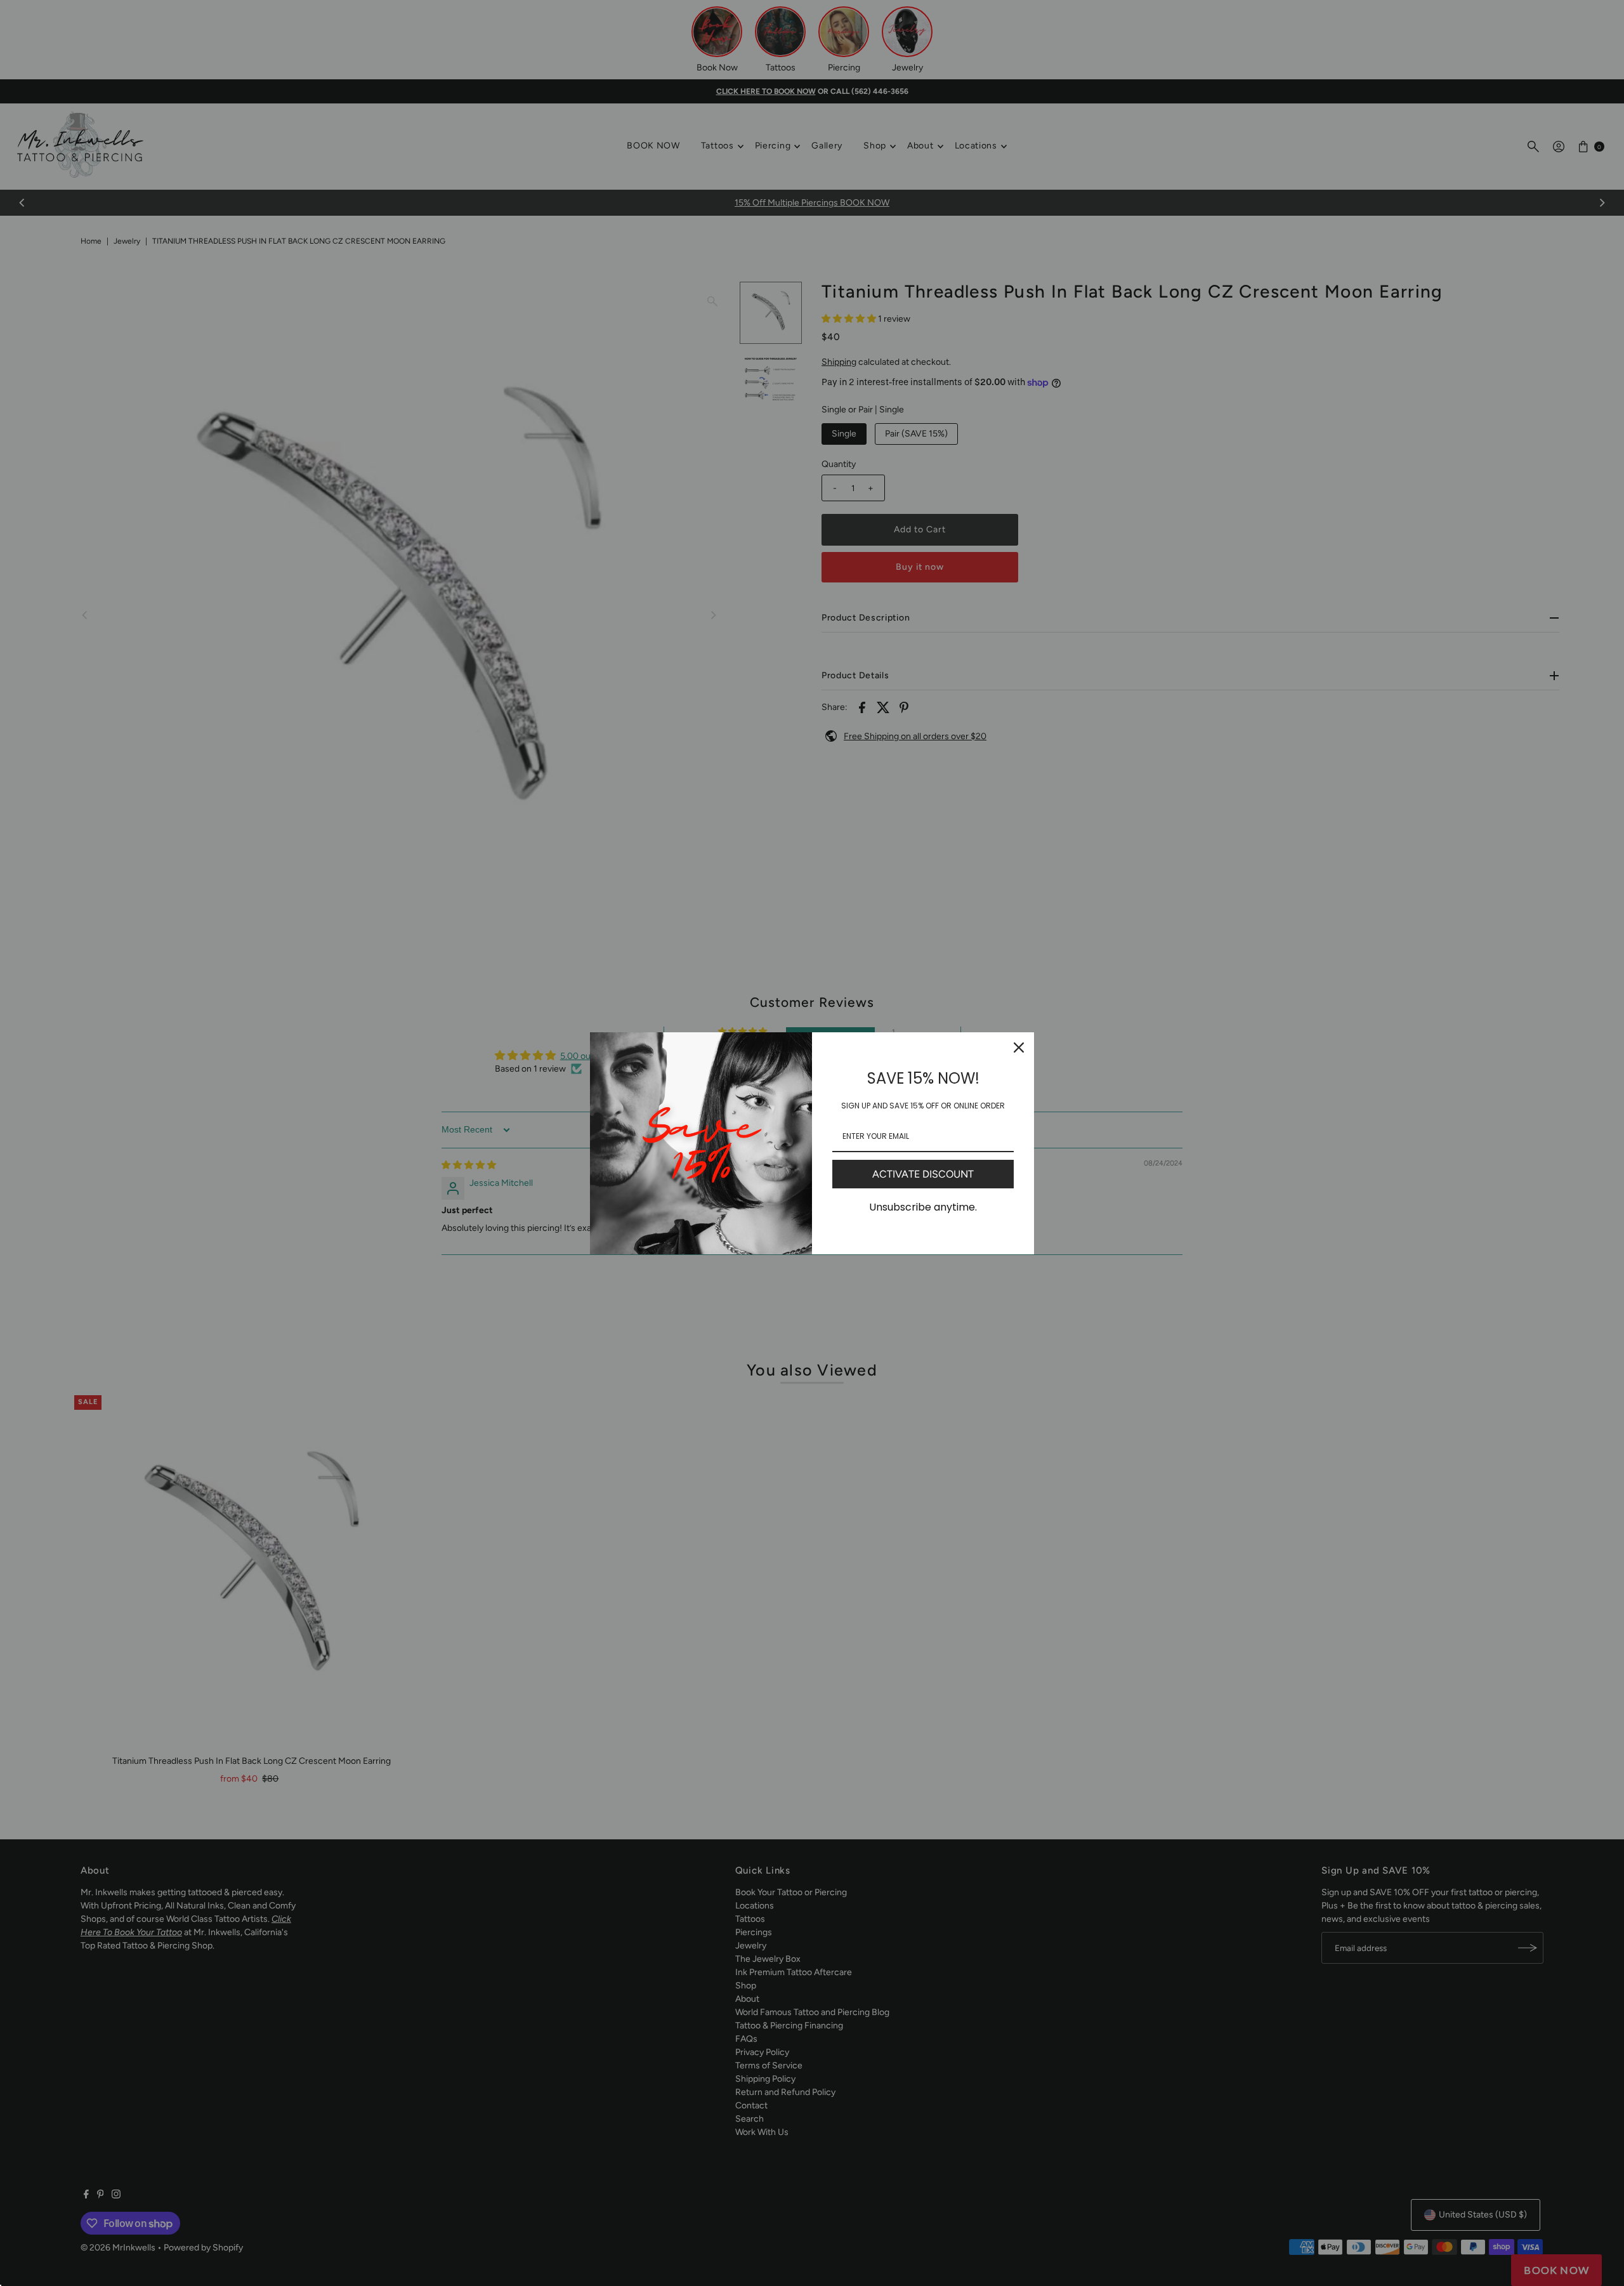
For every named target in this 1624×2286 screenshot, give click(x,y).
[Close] (1019, 1048)
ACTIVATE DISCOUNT (923, 1174)
